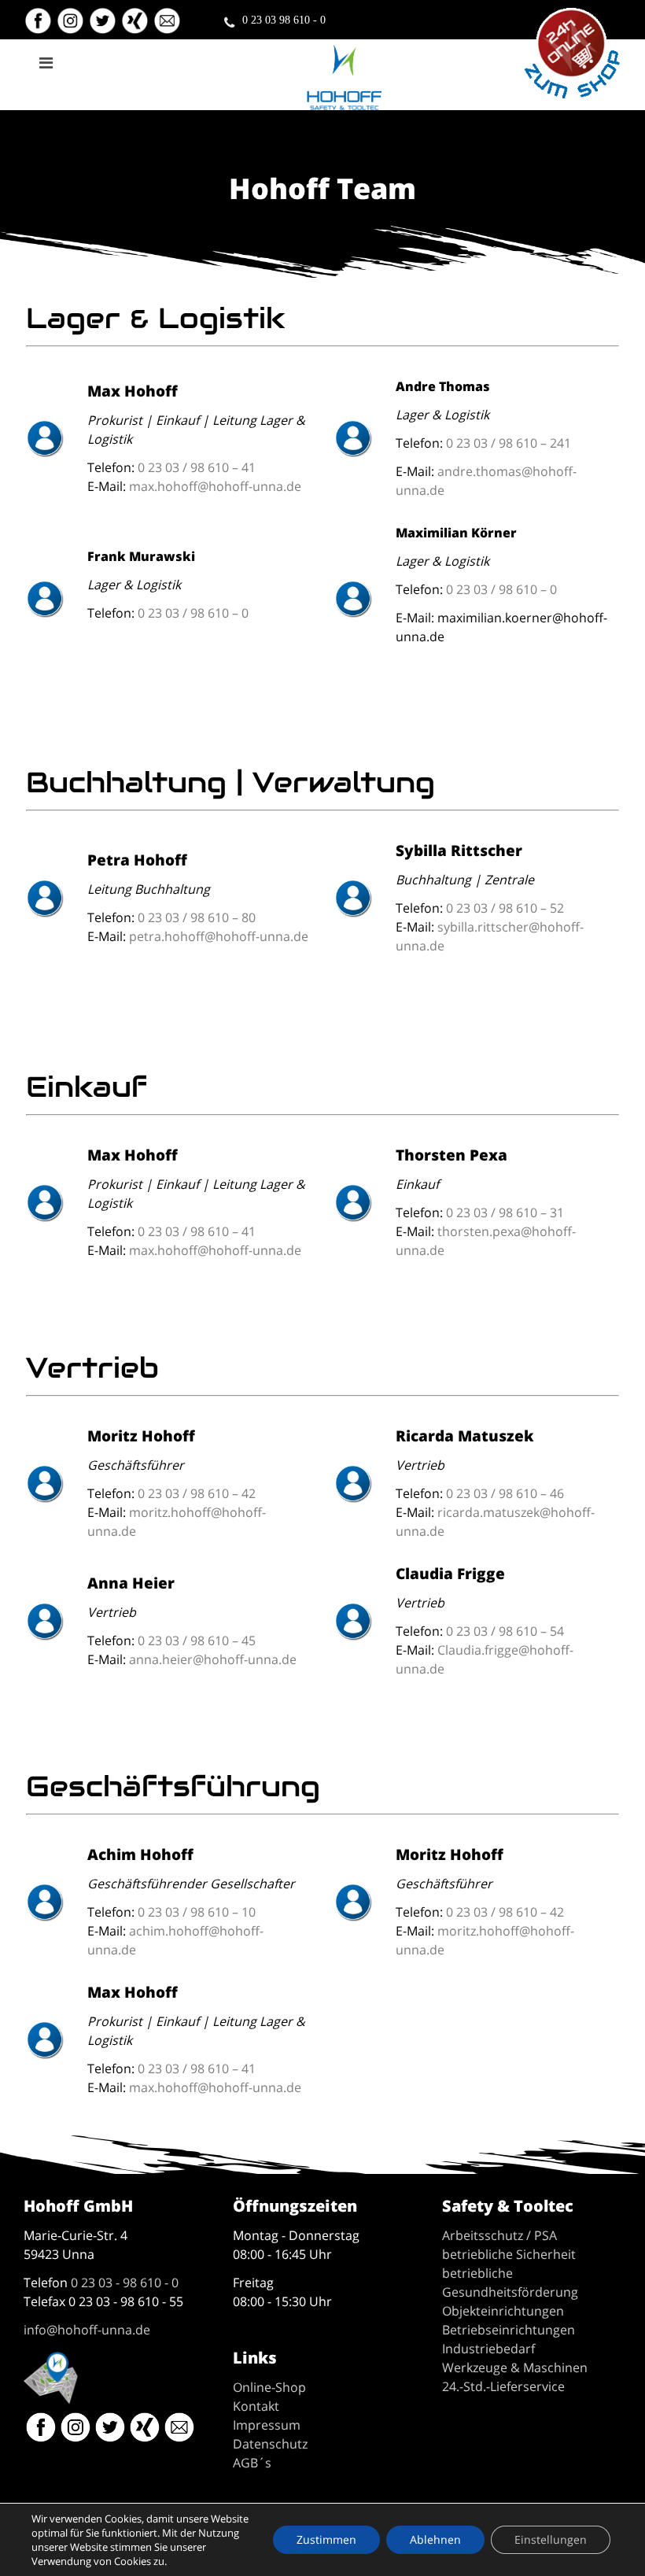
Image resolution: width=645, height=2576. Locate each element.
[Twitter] (104, 27)
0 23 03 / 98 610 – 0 (193, 613)
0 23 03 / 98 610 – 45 (197, 1640)
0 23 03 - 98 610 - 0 (125, 2283)
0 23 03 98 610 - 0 (284, 20)
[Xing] (136, 27)
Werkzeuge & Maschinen (515, 2367)
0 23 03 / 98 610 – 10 (197, 1912)
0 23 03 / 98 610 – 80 (197, 917)
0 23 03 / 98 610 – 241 (509, 443)
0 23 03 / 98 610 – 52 (505, 908)
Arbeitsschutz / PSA (499, 2235)
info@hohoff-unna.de (87, 2330)
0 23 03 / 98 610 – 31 (505, 1212)
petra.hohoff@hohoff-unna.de (219, 936)
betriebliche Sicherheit (509, 2254)
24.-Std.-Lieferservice (503, 2386)
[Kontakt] (169, 27)
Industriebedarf (488, 2349)
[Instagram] (72, 27)
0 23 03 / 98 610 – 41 (197, 467)
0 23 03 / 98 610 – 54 (505, 1631)
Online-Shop (269, 2387)
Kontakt (256, 2406)
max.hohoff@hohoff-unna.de (215, 486)
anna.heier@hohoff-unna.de (213, 1659)
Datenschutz (270, 2444)
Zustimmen (326, 2539)
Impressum (267, 2425)
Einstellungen (551, 2539)
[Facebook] (38, 27)
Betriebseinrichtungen (509, 2330)
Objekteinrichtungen (503, 2311)
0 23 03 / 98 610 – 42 (197, 1493)
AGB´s (252, 2463)
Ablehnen (435, 2539)
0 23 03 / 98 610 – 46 (505, 1493)
